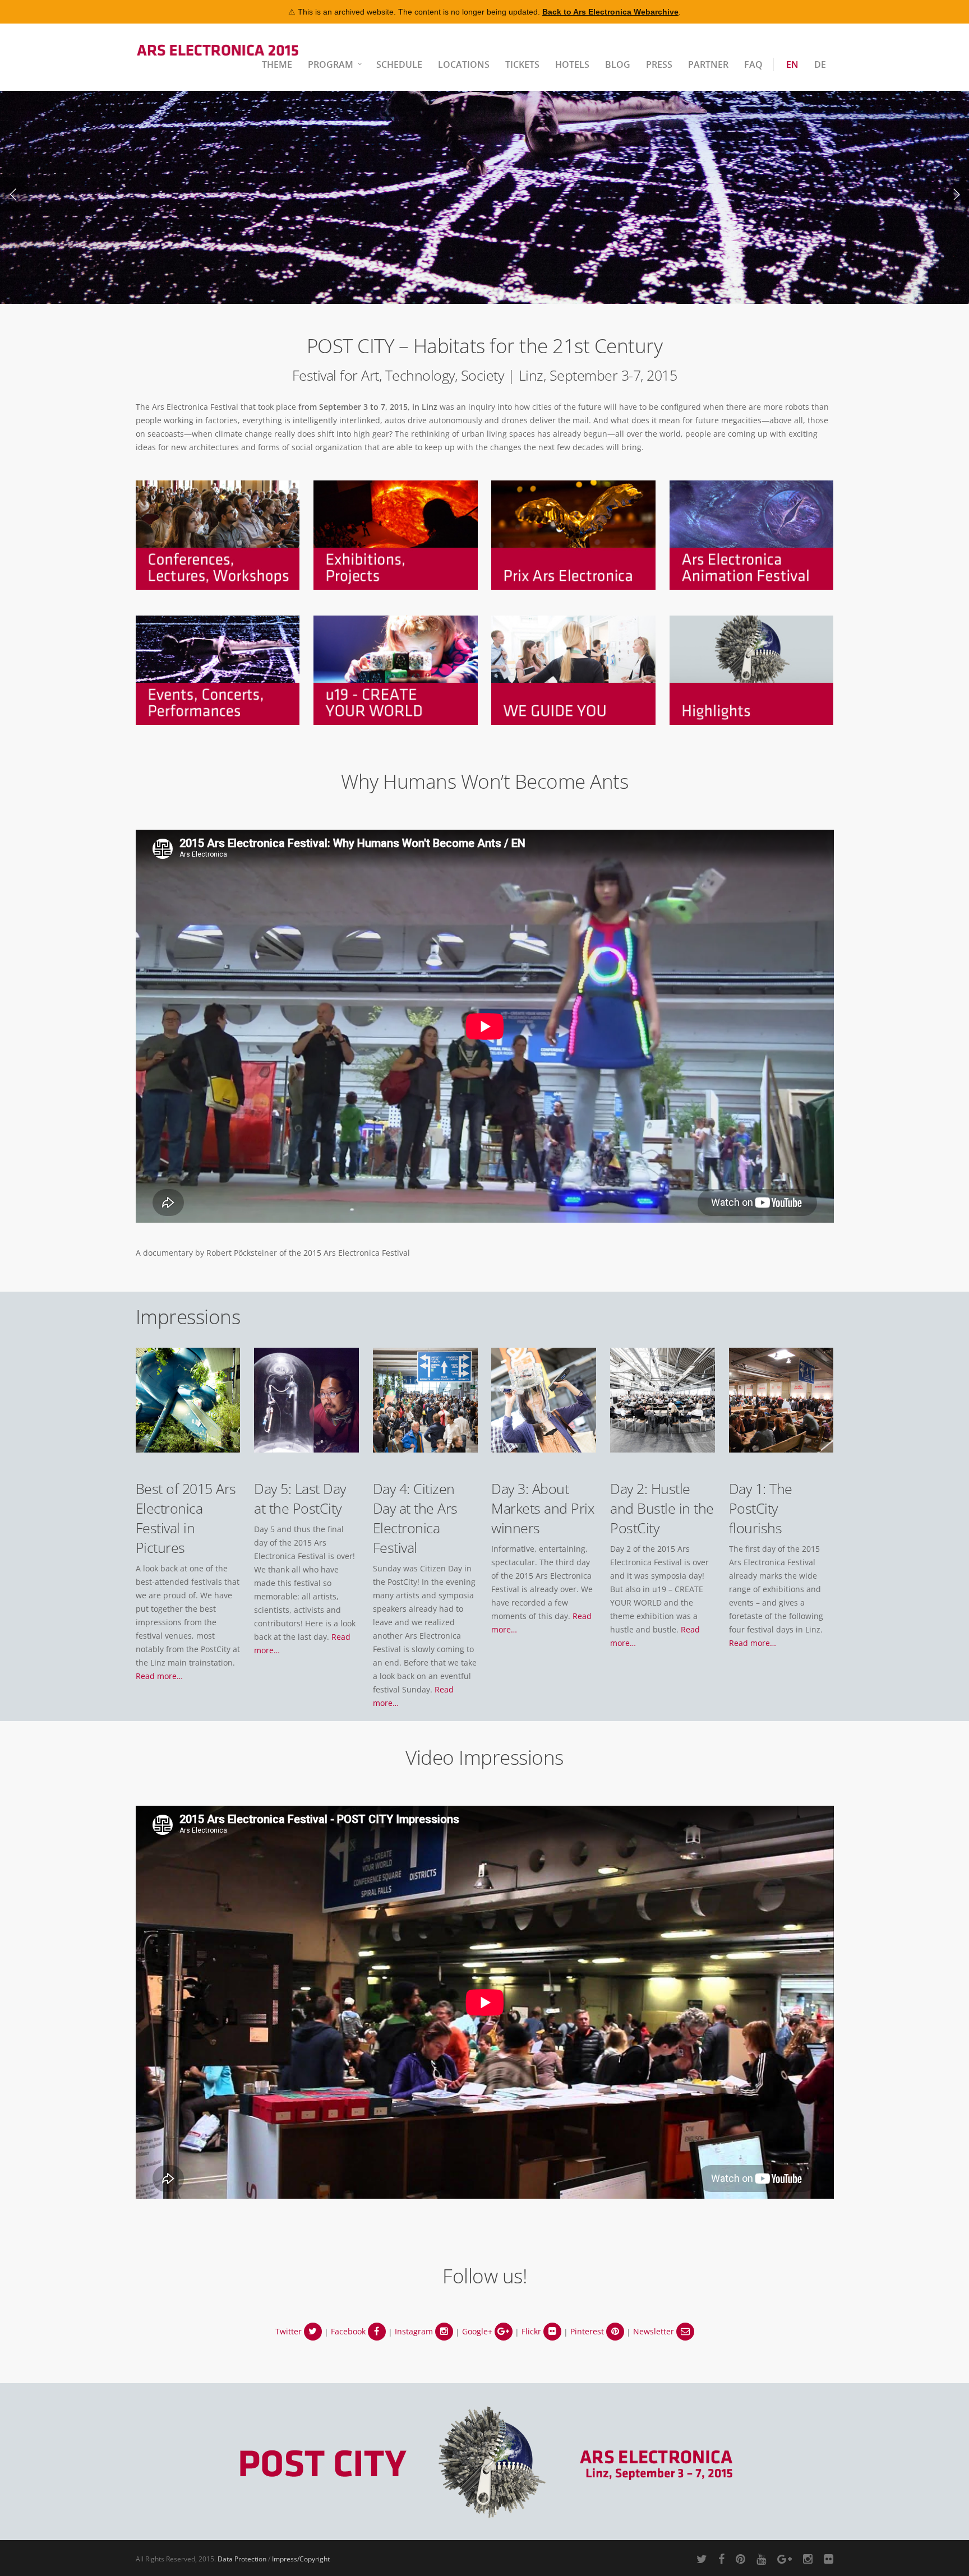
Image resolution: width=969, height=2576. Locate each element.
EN (792, 64)
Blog (618, 64)
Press (659, 64)
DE (820, 64)
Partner (708, 64)
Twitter (290, 2331)
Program (331, 64)
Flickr (532, 2331)
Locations (464, 64)
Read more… (159, 1676)
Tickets (522, 64)
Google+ (478, 2331)
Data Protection (242, 2559)
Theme (277, 64)
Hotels (572, 64)
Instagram (415, 2331)
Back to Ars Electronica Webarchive (610, 12)
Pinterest (588, 2331)
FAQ (753, 64)
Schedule (399, 64)
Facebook (349, 2331)
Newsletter (655, 2331)
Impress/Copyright (301, 2559)
